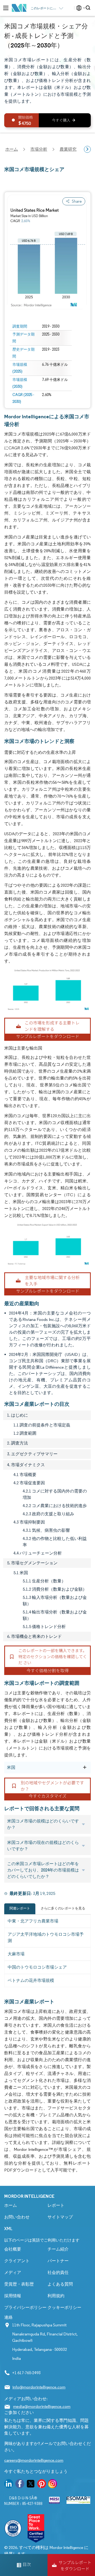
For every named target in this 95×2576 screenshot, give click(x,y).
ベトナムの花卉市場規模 (31, 1980)
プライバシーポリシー (25, 2307)
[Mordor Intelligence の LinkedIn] (9, 2485)
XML (8, 2229)
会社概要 (13, 2249)
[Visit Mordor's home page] (19, 8)
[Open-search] (89, 8)
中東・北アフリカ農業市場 (33, 1921)
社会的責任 (58, 2272)
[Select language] (80, 8)
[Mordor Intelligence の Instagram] (53, 2485)
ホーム (11, 2205)
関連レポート (20, 1908)
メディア (13, 2272)
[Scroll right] (87, 149)
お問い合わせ (17, 2217)
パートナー (58, 2261)
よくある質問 (60, 2284)
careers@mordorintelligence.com (34, 2460)
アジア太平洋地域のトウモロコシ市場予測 (46, 1937)
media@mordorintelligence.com (42, 2406)
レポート (56, 2205)
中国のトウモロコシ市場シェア (37, 1967)
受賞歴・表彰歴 (19, 2284)
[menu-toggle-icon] (6, 8)
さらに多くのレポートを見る (63, 1908)
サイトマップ (60, 2217)
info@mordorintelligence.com (39, 2387)
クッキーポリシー (64, 2307)
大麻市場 (16, 1954)
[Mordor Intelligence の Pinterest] (42, 2485)
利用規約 (56, 2296)
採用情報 (13, 2296)
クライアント (17, 2261)
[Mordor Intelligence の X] (31, 2485)
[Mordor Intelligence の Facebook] (20, 2485)
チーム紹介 (58, 2249)
